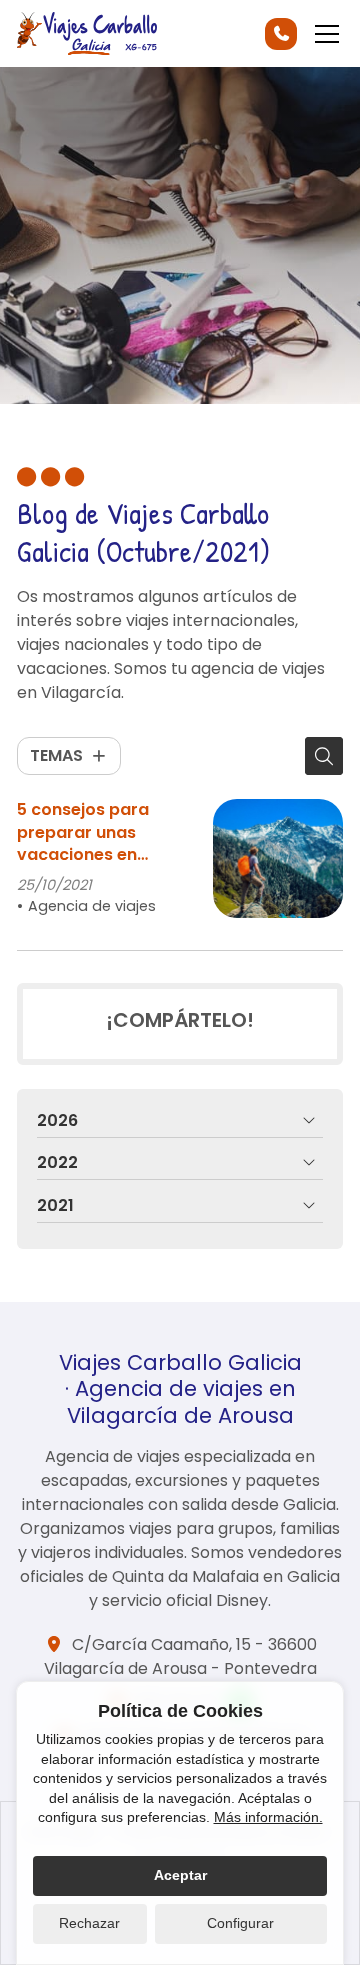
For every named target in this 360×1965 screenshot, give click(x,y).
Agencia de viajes (92, 906)
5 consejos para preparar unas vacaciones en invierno (83, 832)
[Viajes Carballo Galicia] (87, 33)
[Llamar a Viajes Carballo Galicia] (281, 34)
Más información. (268, 1817)
